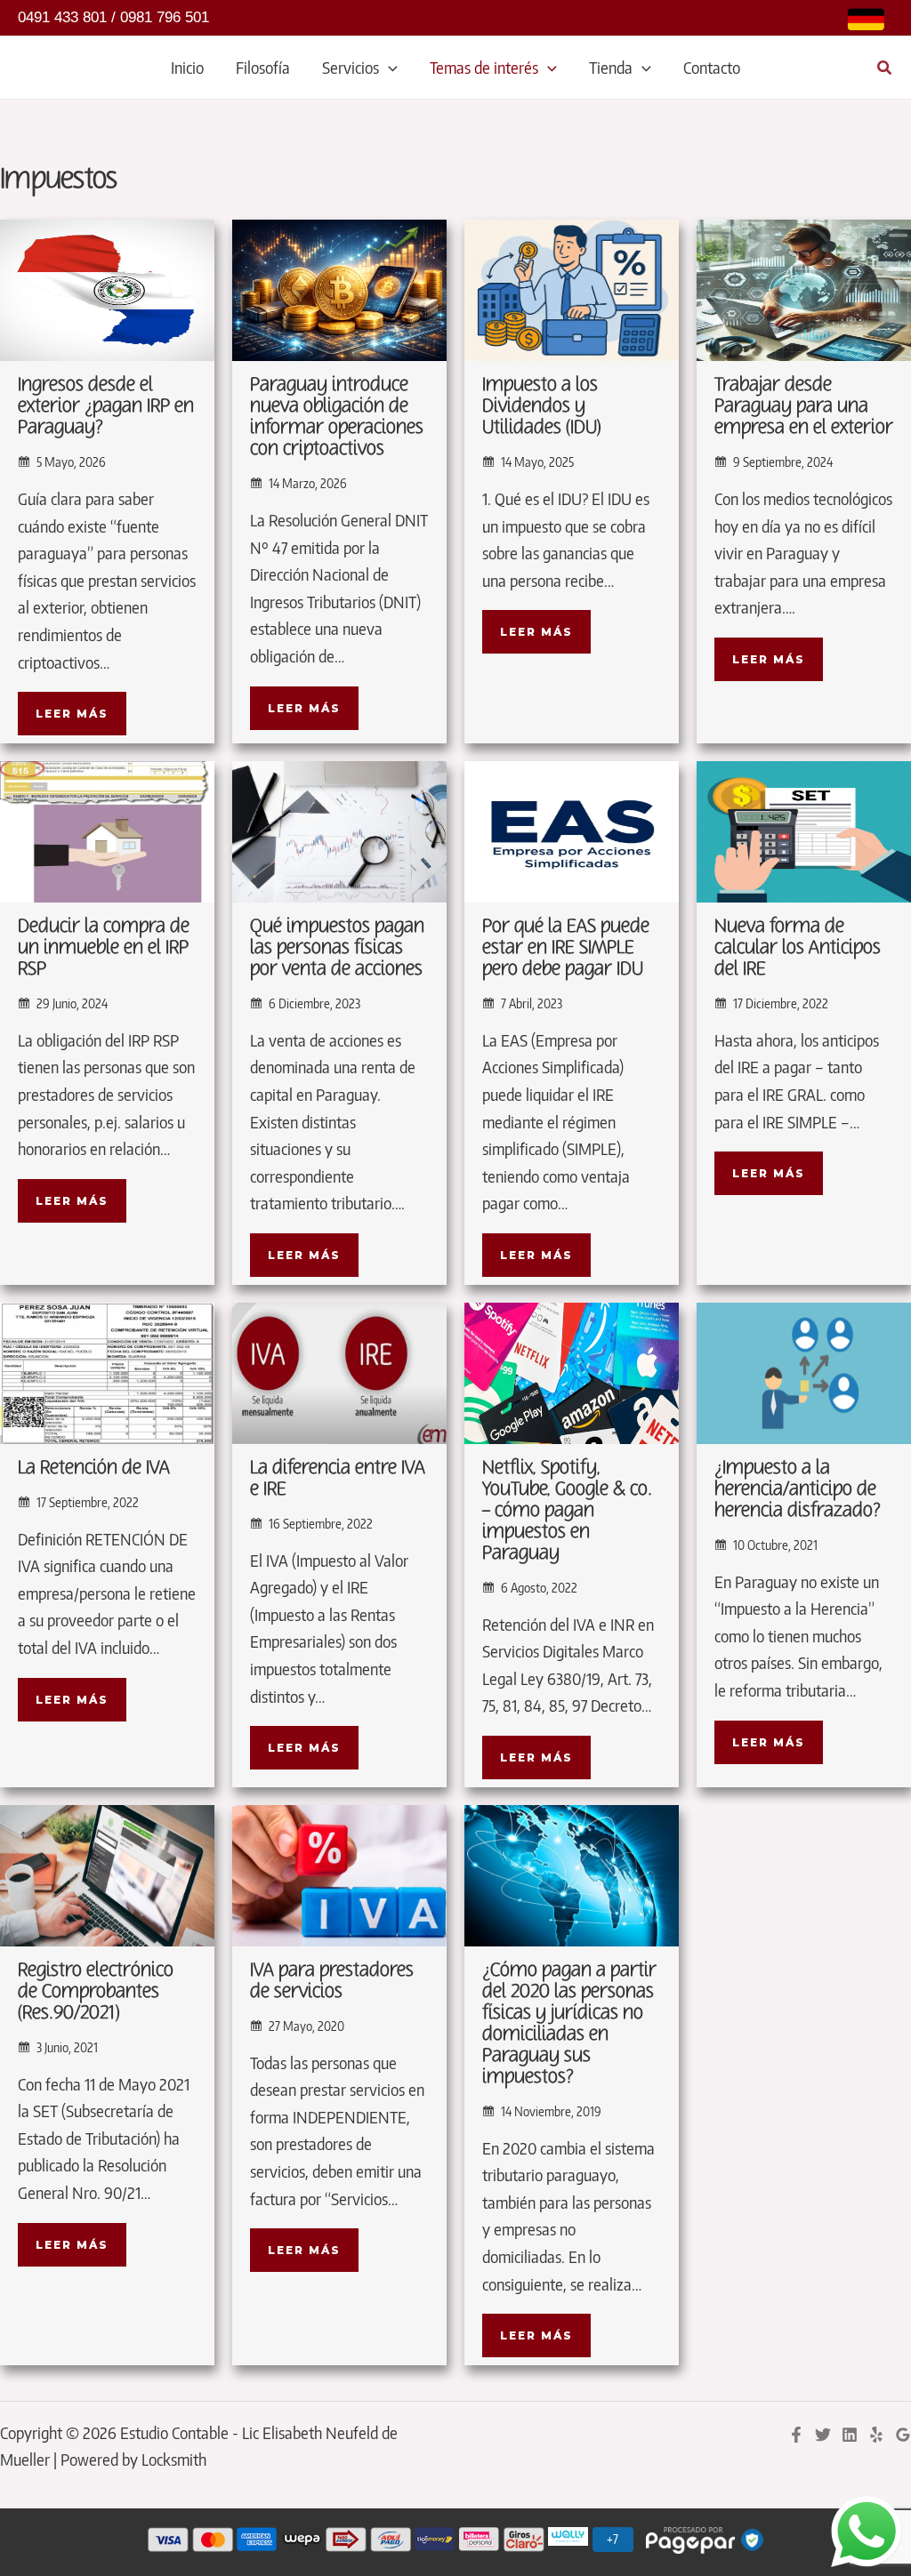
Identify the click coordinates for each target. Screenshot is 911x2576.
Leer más (72, 714)
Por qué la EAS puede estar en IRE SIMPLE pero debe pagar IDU (566, 947)
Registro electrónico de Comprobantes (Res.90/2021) (96, 1991)
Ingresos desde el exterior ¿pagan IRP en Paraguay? (106, 406)
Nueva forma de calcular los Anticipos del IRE (798, 947)
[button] (388, 68)
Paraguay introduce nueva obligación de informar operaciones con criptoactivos (337, 417)
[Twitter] (823, 2435)
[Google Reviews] (903, 2435)
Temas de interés (484, 67)
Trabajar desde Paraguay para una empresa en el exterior (804, 406)
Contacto (712, 67)
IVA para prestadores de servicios (332, 1981)
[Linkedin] (850, 2435)
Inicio (187, 67)
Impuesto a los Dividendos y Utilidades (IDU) (542, 406)
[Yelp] (876, 2435)
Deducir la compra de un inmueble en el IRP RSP (104, 947)
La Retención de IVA (94, 1468)
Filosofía (263, 67)
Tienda (611, 67)
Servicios (351, 67)
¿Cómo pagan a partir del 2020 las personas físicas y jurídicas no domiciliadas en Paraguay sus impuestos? (569, 2023)
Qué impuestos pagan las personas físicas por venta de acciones (337, 947)
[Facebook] (796, 2435)
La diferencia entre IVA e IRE (338, 1478)
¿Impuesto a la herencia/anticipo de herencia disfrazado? (798, 1489)
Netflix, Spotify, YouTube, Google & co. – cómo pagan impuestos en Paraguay (567, 1510)
